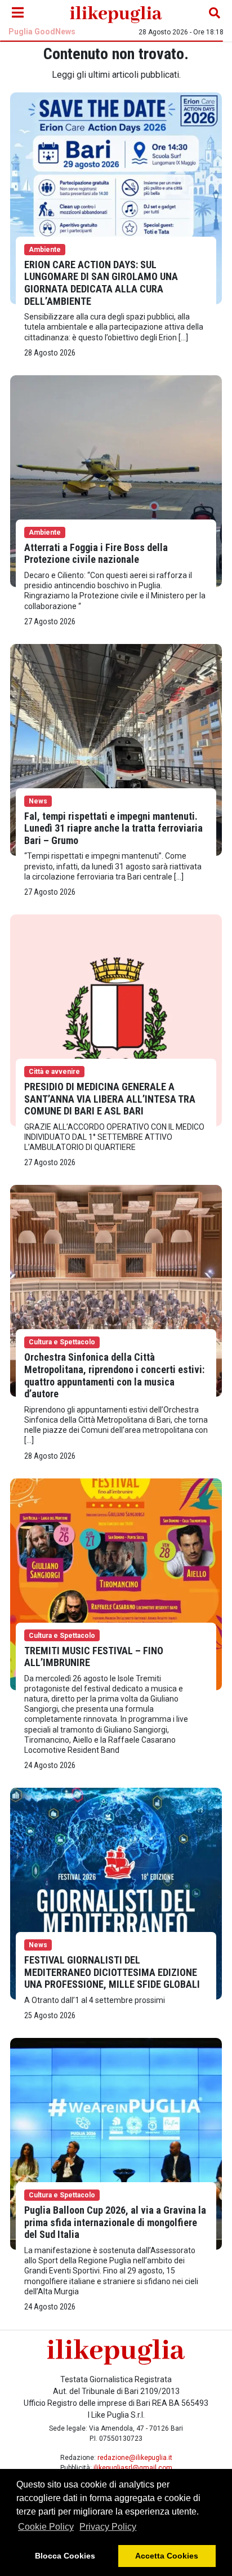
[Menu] (17, 13)
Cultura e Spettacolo (62, 1342)
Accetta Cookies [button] (167, 2556)
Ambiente (45, 250)
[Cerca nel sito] (215, 13)
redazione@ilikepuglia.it (135, 2458)
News (38, 801)
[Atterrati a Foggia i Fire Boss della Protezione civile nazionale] (116, 480)
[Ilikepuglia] (116, 13)
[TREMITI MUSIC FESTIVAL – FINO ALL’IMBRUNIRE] (116, 1584)
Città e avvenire (54, 1072)
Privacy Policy (108, 2527)
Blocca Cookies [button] (65, 2556)
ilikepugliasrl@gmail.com (133, 2468)
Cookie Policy (46, 2527)
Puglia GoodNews (42, 32)
